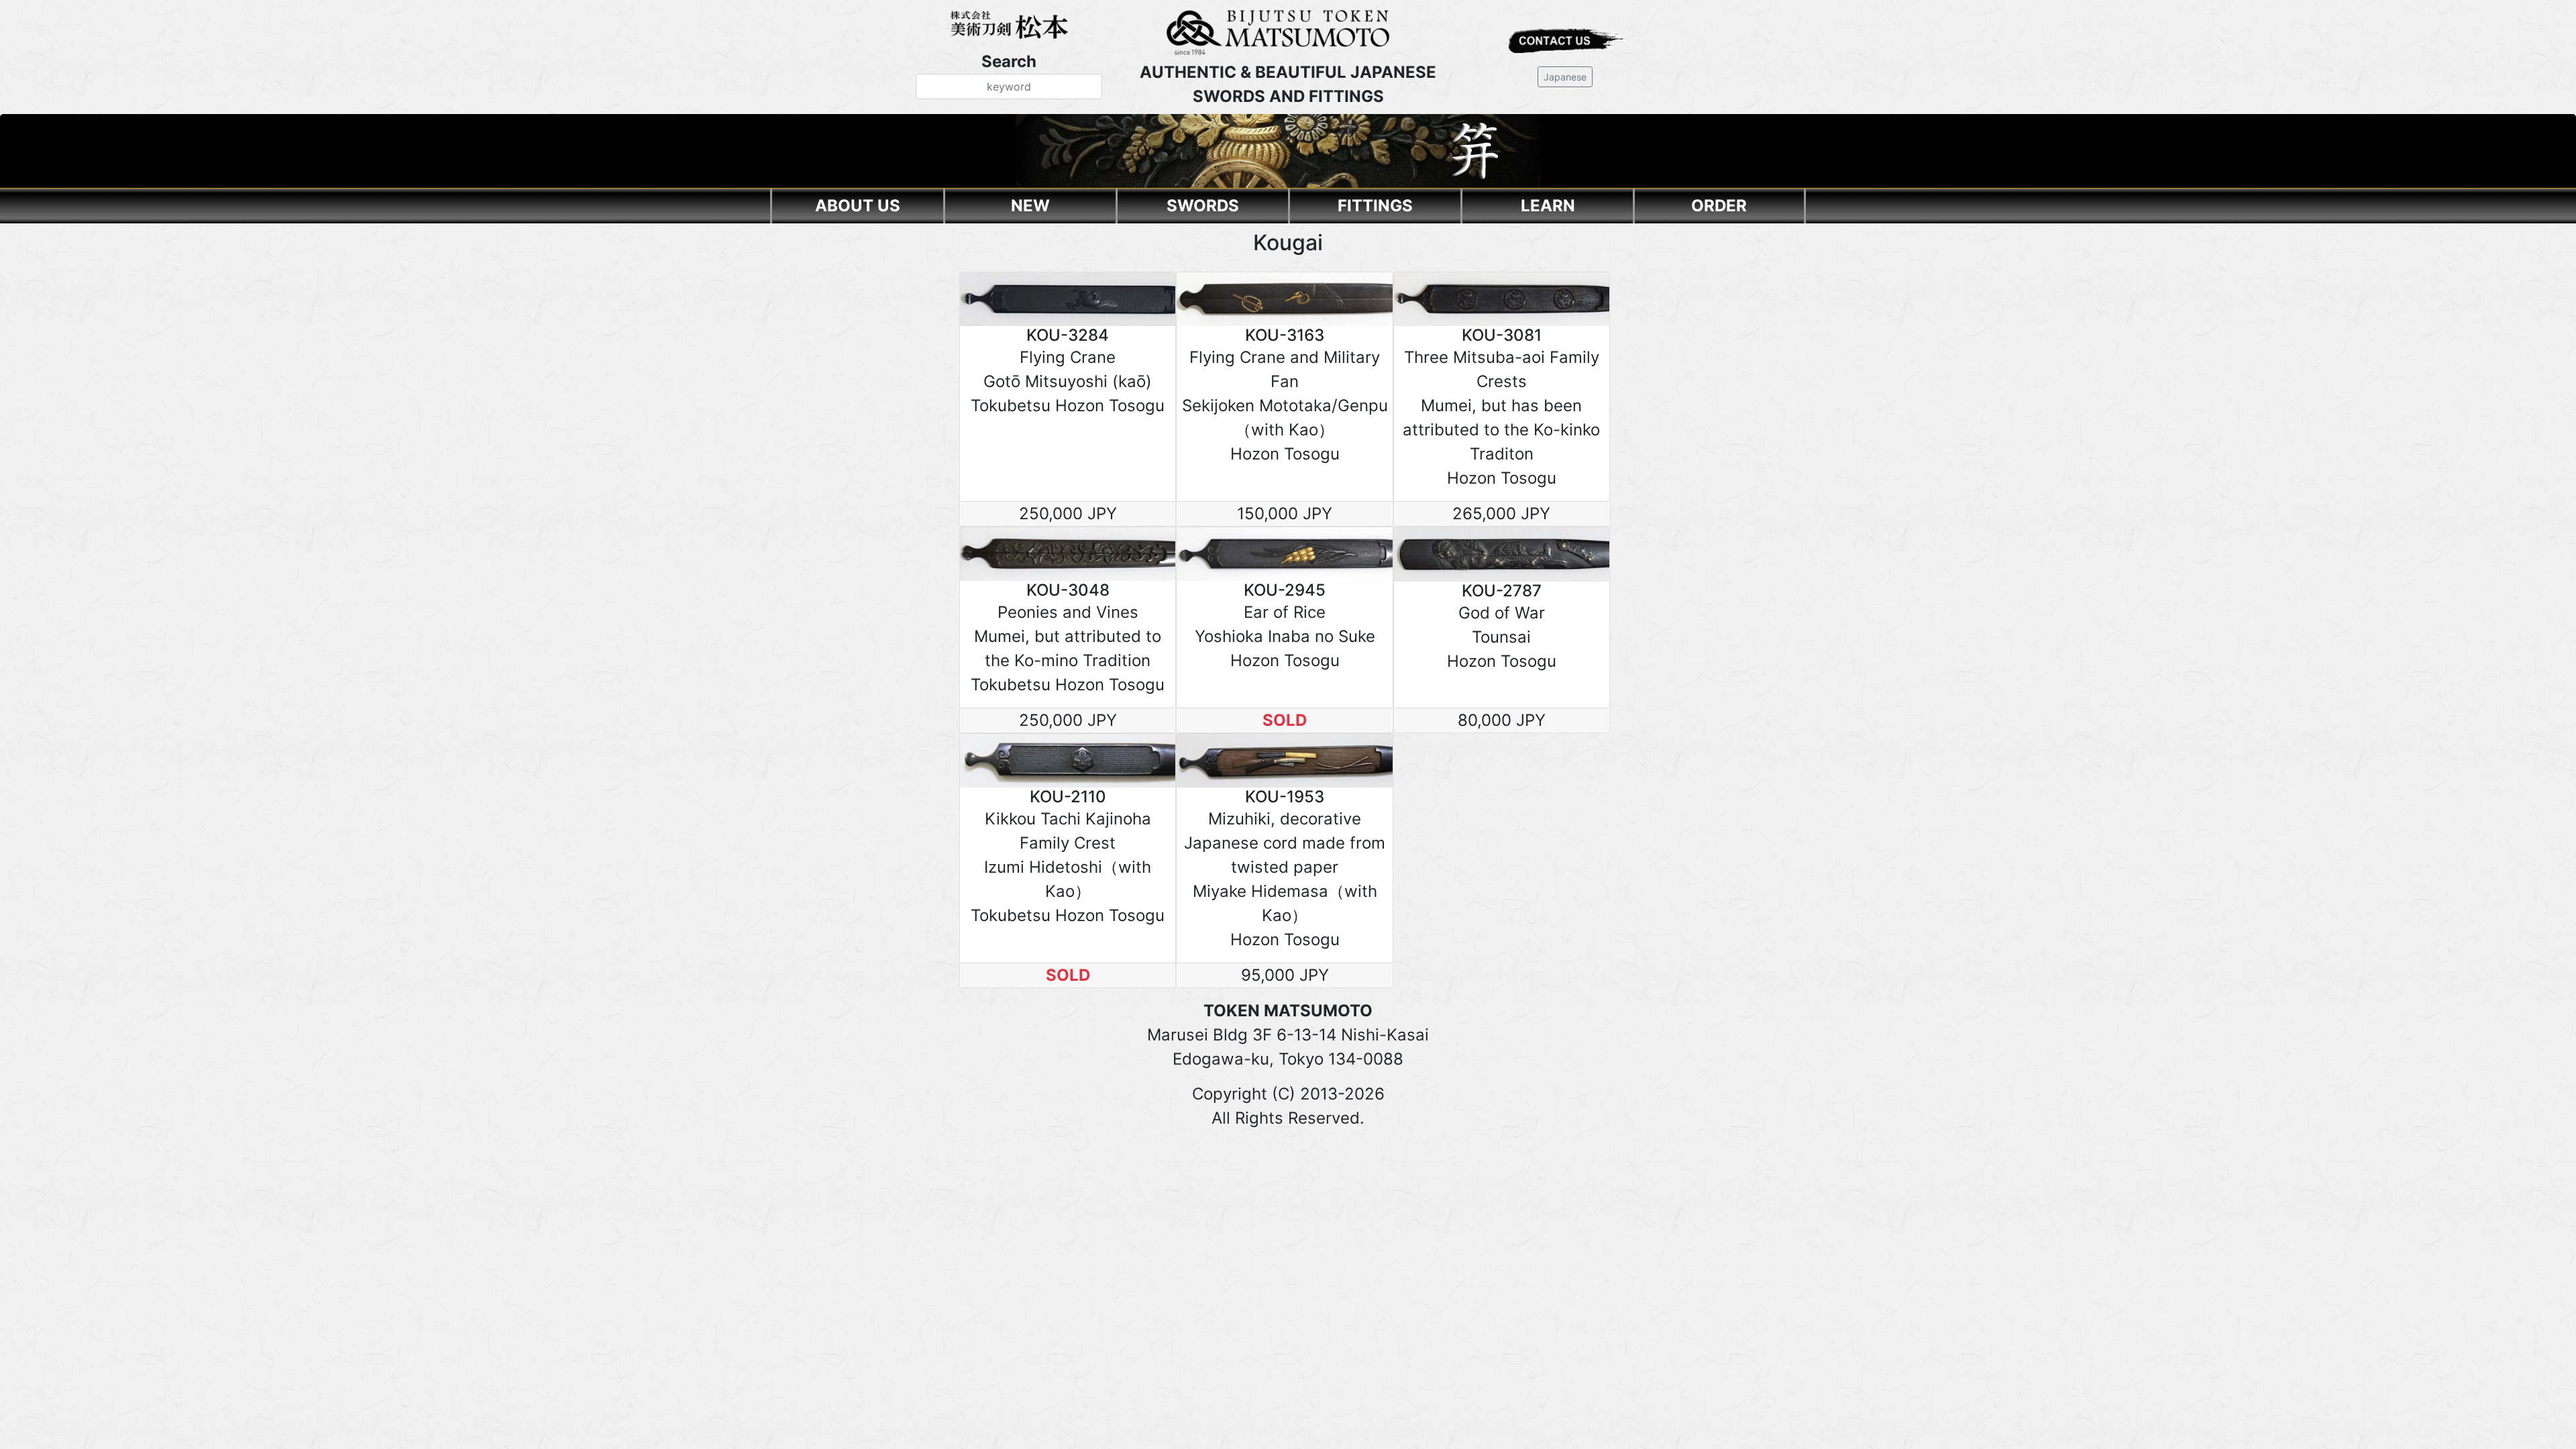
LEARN (1548, 206)
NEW (1030, 206)
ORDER (1719, 206)
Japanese (1565, 77)
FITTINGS (1375, 206)
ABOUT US (858, 206)
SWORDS (1203, 206)
